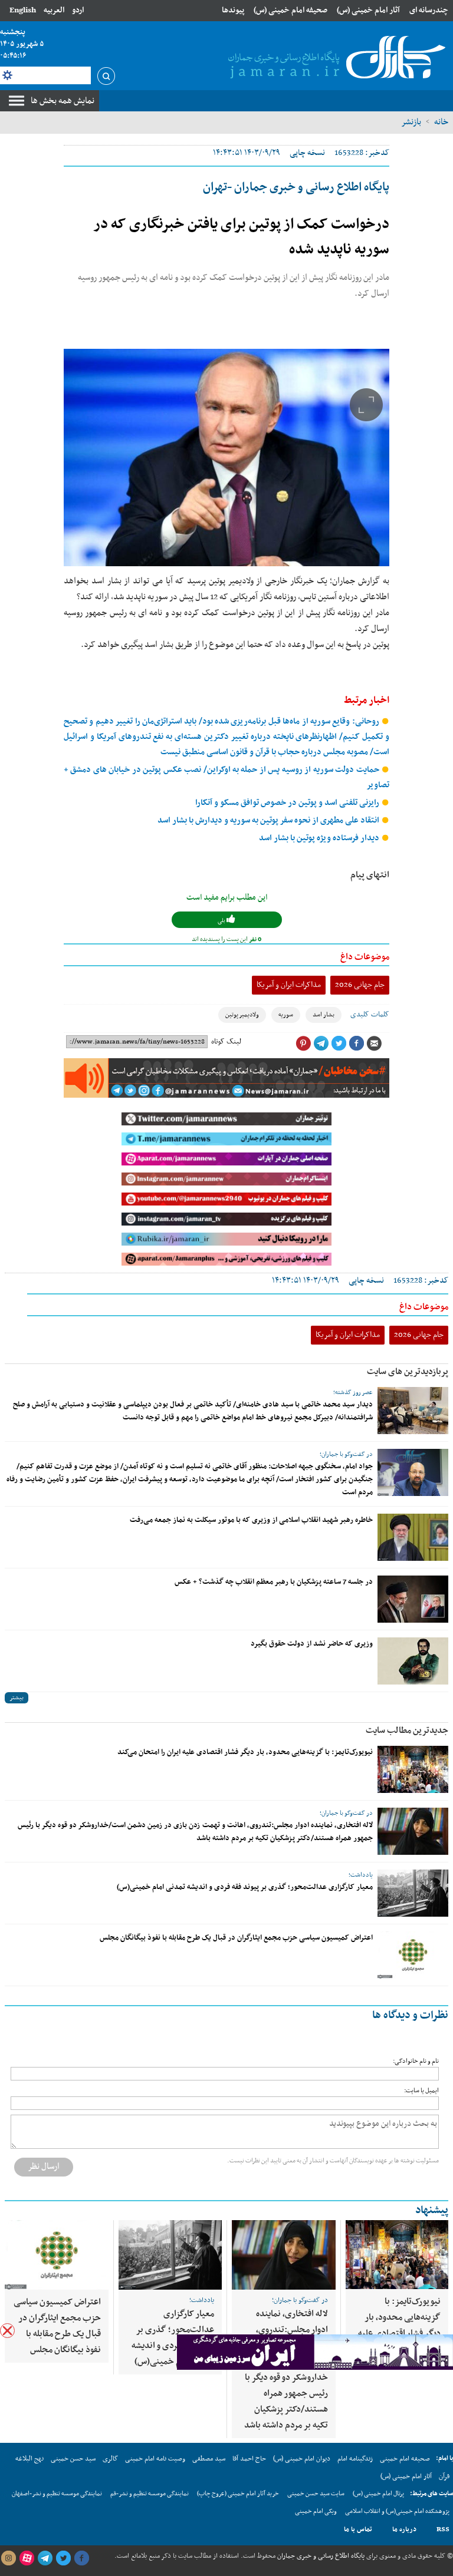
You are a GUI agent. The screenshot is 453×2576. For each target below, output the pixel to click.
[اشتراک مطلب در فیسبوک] (356, 1043)
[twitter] (63, 2558)
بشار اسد (324, 1015)
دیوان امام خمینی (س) (302, 2459)
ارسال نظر (44, 2167)
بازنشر (411, 122)
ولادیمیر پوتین (242, 1015)
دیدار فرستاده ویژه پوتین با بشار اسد (320, 838)
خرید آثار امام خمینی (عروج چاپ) (238, 2494)
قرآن (444, 2476)
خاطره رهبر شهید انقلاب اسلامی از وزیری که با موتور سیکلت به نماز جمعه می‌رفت (251, 1520)
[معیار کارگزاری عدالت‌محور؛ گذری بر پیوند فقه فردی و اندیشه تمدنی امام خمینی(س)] (413, 1893)
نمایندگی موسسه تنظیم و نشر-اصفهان (57, 2494)
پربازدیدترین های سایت (408, 1372)
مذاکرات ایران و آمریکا (289, 985)
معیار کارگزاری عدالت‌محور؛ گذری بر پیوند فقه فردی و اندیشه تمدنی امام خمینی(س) (245, 1887)
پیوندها (233, 10)
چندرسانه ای (429, 10)
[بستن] (7, 2331)
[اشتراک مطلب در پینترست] (303, 1043)
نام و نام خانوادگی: (416, 2061)
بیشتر (17, 1698)
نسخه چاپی (307, 153)
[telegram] (45, 2558)
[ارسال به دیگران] (374, 1043)
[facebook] (81, 2558)
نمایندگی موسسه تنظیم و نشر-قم (150, 2494)
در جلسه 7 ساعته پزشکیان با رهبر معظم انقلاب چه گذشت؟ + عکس (274, 1582)
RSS (443, 2529)
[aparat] (27, 2558)
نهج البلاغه (29, 2459)
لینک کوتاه (226, 1042)
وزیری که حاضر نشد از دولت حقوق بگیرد (312, 1644)
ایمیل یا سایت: (421, 2091)
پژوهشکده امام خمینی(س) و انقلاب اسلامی (397, 2511)
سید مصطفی (209, 2459)
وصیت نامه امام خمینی (155, 2459)
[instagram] (8, 2558)
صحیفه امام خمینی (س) (290, 10)
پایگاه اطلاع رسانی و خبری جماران (320, 2556)
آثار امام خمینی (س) (368, 10)
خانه (441, 122)
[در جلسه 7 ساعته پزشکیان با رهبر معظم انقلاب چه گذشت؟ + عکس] (413, 1599)
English (23, 10)
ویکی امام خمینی (316, 2511)
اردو (78, 10)
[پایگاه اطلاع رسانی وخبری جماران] (334, 58)
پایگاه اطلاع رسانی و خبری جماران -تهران (296, 187)
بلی (222, 921)
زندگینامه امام (355, 2459)
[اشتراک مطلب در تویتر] (339, 1043)
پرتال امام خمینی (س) (378, 2494)
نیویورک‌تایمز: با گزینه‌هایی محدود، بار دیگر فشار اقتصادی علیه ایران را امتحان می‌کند (245, 1752)
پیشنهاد (432, 2210)
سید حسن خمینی (73, 2459)
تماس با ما (358, 2529)
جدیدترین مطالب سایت (407, 1730)
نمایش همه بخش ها (63, 101)
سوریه (286, 1015)
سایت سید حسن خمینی (316, 2494)
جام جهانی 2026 (360, 985)
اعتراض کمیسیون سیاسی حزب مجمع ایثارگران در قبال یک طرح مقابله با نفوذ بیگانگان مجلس (236, 1938)
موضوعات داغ (365, 957)
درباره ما (404, 2529)
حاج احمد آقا (249, 2459)
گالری (110, 2459)
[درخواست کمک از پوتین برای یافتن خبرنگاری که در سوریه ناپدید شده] (226, 458)
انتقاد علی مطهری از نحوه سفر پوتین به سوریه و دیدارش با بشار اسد (269, 820)
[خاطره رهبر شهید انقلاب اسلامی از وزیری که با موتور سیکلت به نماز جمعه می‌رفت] (413, 1537)
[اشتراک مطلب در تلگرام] (321, 1043)
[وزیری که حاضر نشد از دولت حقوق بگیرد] (413, 1661)
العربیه (54, 10)
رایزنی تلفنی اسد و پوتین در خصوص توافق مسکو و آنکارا (288, 803)
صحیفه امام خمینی (405, 2459)
